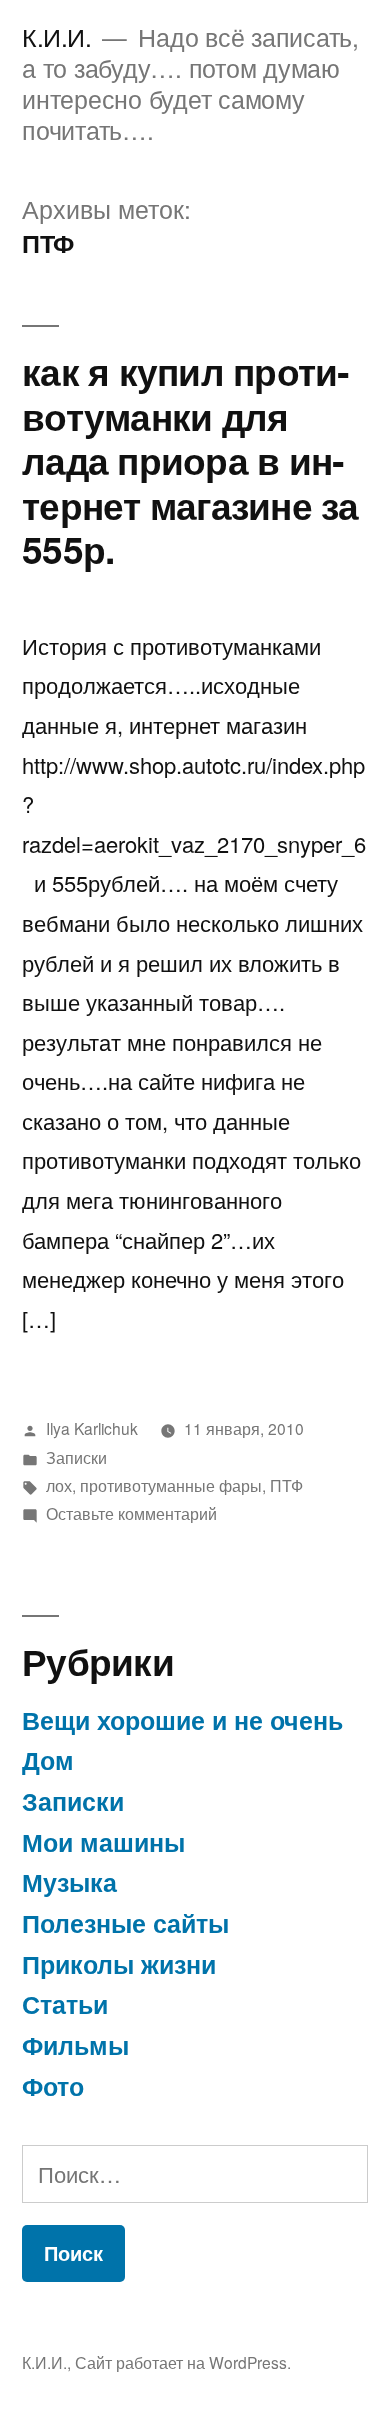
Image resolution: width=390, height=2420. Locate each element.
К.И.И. (56, 36)
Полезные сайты (125, 1923)
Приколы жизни (119, 1964)
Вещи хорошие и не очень (182, 1720)
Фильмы (75, 2045)
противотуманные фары (171, 1485)
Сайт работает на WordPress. (183, 2362)
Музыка (69, 1882)
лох (59, 1485)
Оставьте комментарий (131, 1513)
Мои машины (103, 1842)
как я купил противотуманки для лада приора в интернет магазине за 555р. (190, 459)
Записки (76, 1457)
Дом (48, 1760)
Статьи (65, 2004)
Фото (53, 2086)
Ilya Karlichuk (92, 1428)
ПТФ (286, 1485)
